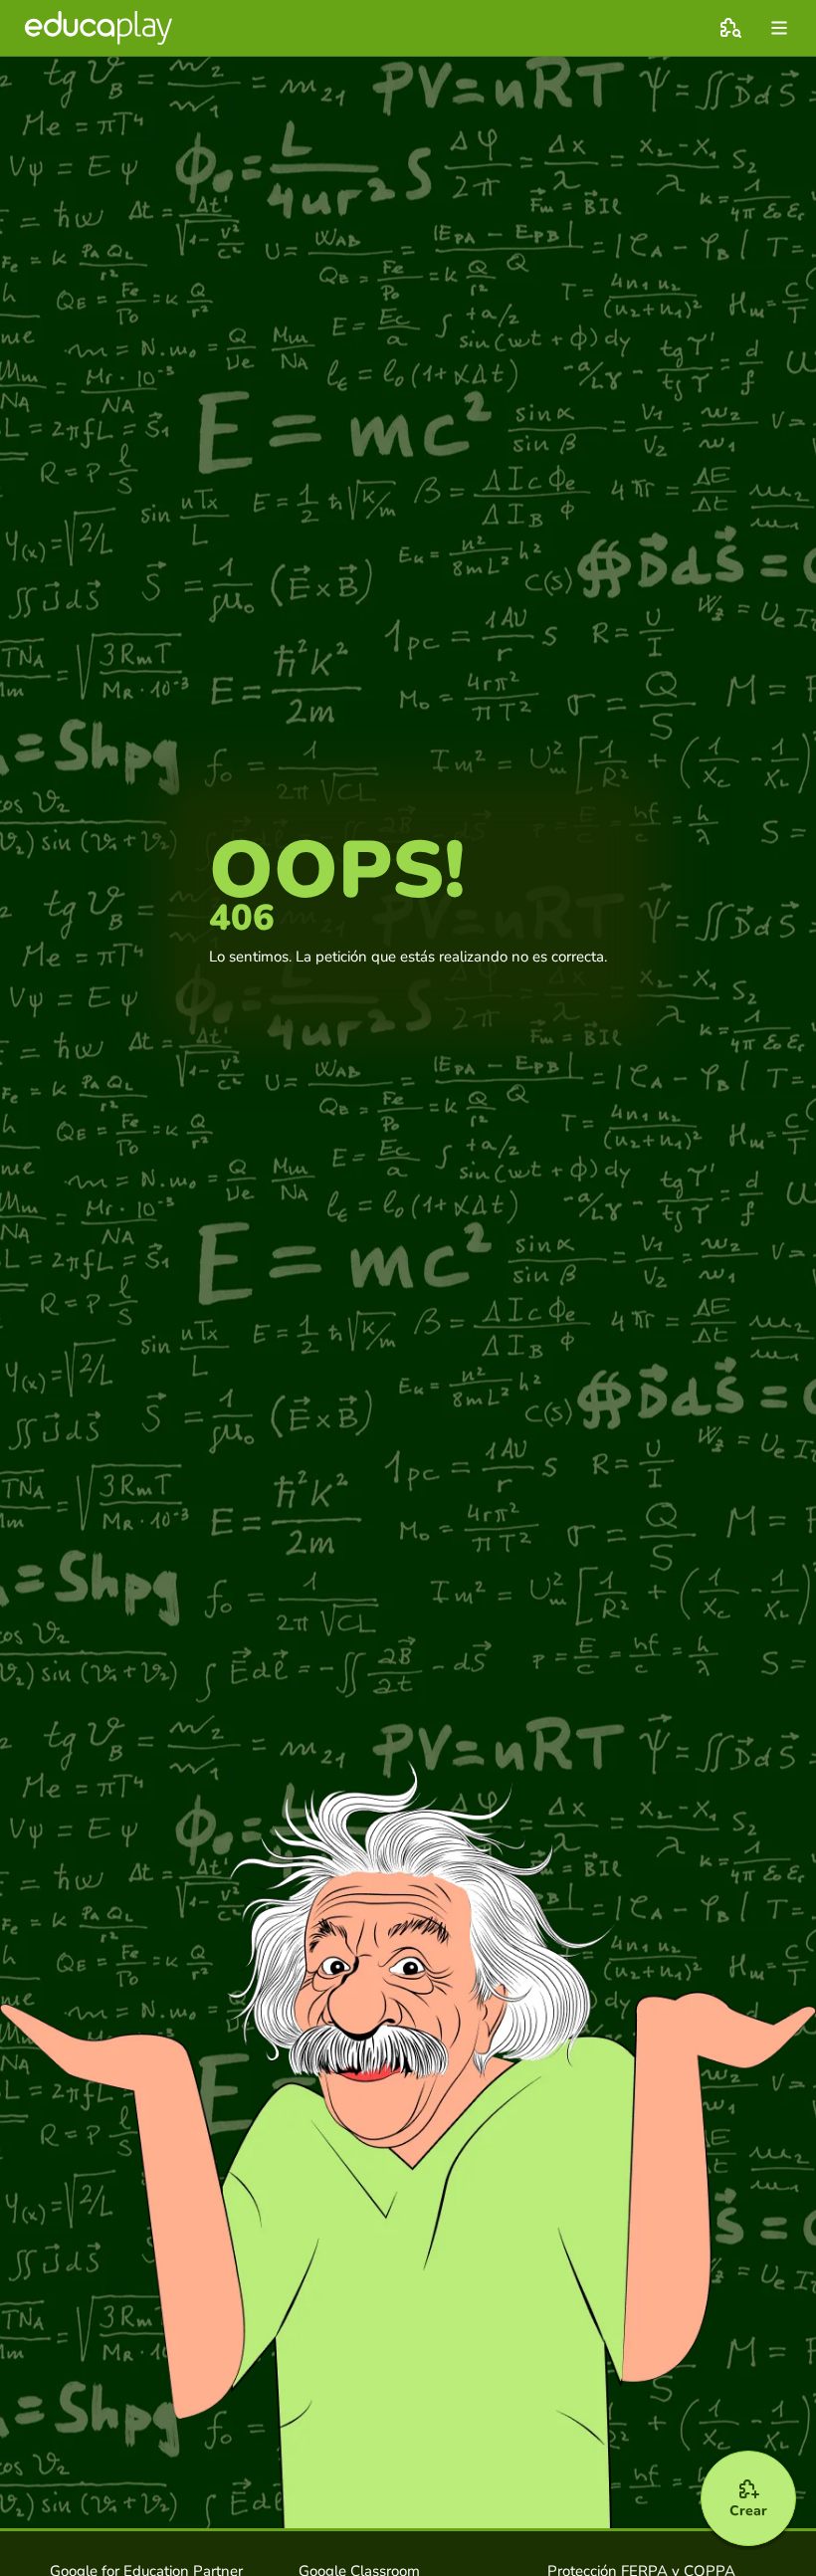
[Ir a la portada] (99, 28)
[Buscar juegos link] (730, 28)
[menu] (779, 28)
